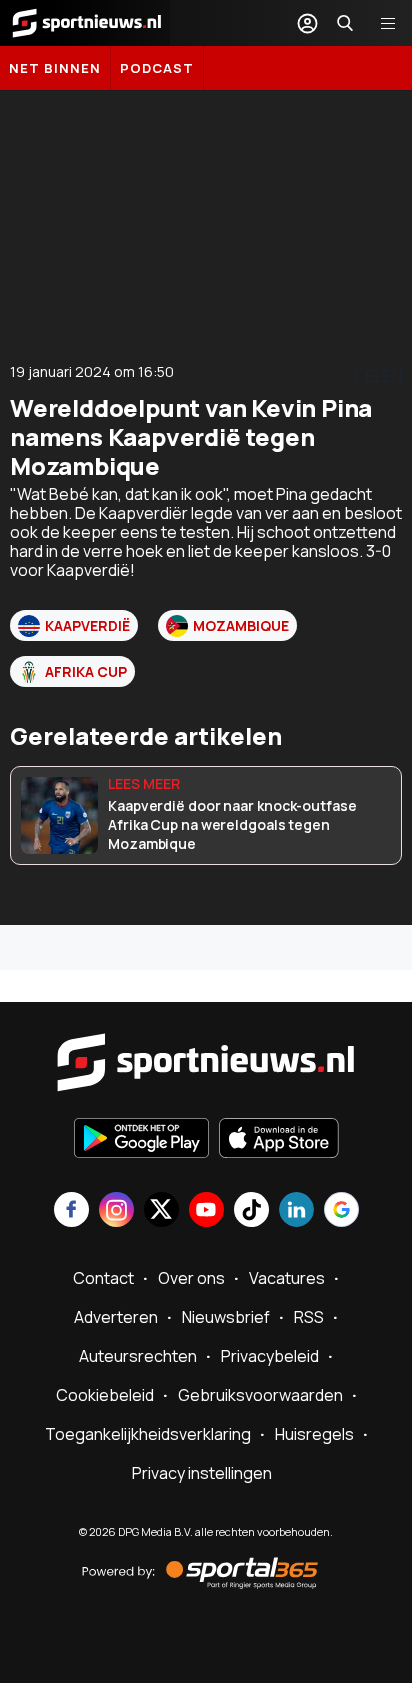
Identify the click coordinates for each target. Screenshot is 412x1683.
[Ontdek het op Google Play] (141, 1140)
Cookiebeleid (105, 1395)
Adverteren (116, 1317)
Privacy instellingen (202, 1473)
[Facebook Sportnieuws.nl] (71, 1211)
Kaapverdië (87, 625)
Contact (103, 1278)
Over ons (191, 1278)
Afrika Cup (86, 671)
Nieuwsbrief (226, 1317)
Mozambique (241, 625)
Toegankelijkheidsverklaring (148, 1434)
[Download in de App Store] (279, 1140)
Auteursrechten (138, 1356)
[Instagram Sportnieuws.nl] (116, 1211)
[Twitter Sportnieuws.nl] (161, 1211)
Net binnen (55, 68)
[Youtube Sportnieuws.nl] (206, 1211)
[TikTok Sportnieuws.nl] (251, 1211)
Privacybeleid (270, 1356)
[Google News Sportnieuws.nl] (341, 1211)
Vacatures (287, 1278)
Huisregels (314, 1434)
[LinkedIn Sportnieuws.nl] (296, 1211)
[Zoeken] (345, 23)
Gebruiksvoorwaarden (260, 1395)
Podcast (157, 68)
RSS (309, 1317)
